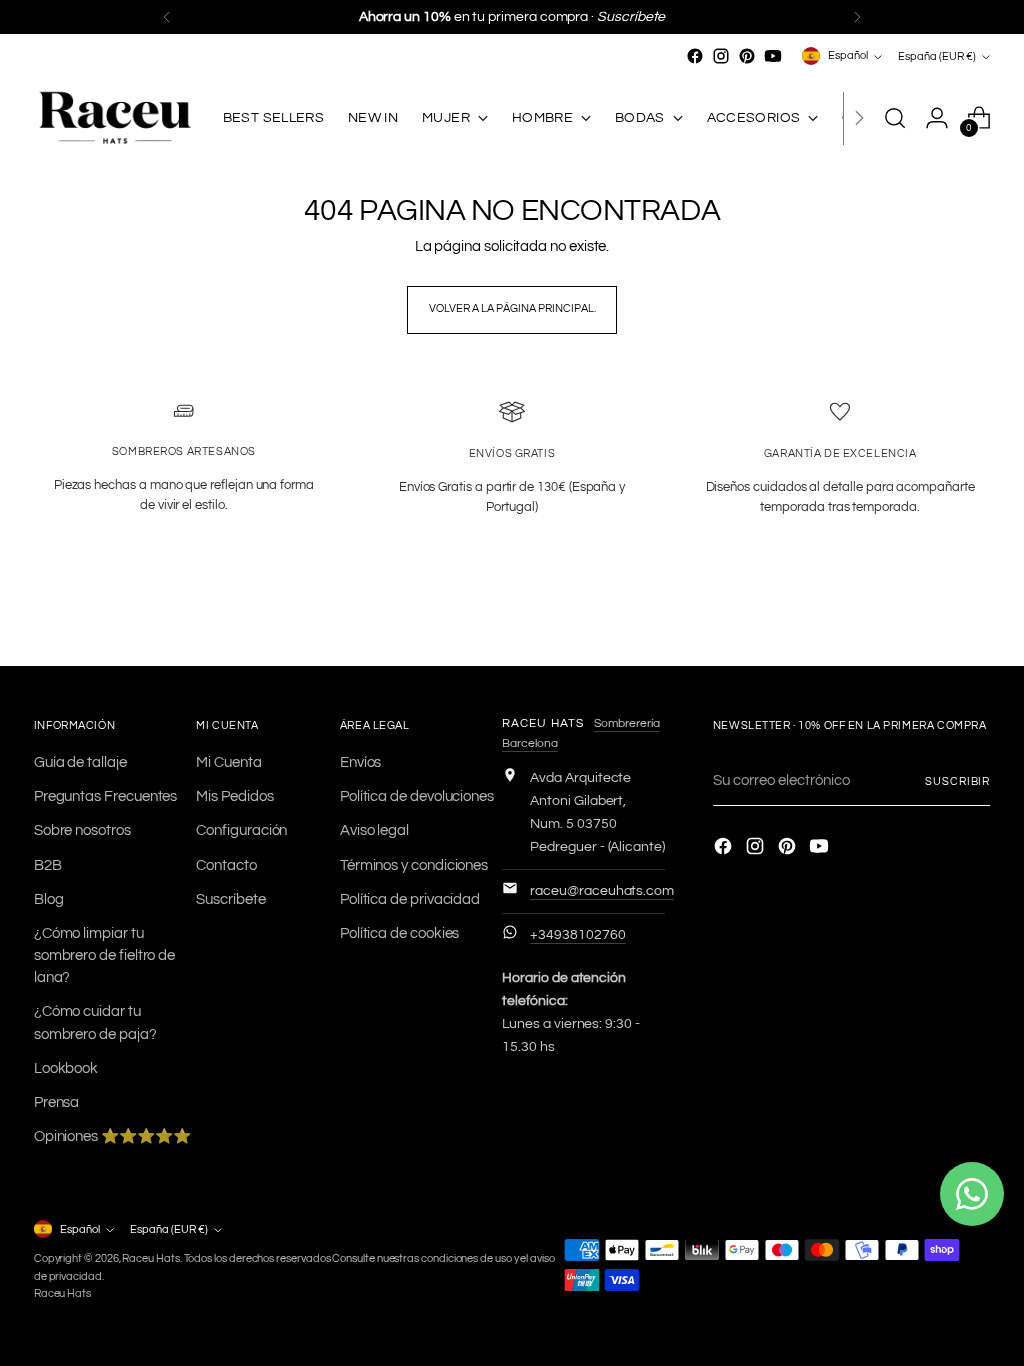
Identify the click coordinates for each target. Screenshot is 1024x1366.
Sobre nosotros (82, 830)
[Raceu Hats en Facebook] (695, 56)
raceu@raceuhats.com (602, 891)
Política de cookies (400, 933)
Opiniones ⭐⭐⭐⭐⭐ (112, 1136)
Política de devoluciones (417, 796)
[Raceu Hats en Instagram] (721, 56)
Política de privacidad (410, 899)
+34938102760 (577, 935)
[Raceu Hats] (114, 118)
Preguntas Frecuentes (106, 796)
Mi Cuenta (228, 762)
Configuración (241, 830)
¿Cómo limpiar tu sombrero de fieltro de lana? (104, 955)
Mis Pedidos (234, 796)
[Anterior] (167, 17)
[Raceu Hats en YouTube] (773, 56)
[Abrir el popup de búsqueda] (895, 118)
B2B (48, 865)
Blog (49, 899)
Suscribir (957, 781)
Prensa (57, 1102)
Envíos (361, 762)
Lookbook (66, 1068)
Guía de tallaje (80, 762)
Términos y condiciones (414, 865)
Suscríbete (230, 899)
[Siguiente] (857, 17)
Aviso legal (374, 830)
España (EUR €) (937, 56)
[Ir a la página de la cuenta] (937, 118)
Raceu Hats (150, 1258)
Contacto (226, 865)
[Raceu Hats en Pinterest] (747, 56)
